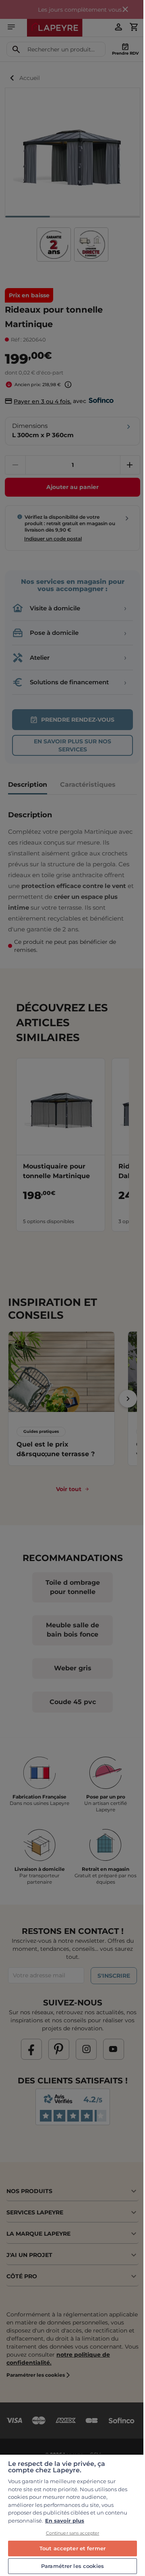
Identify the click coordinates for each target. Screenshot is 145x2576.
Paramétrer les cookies (72, 2566)
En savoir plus (65, 2521)
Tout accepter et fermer (72, 2548)
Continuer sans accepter (73, 2533)
